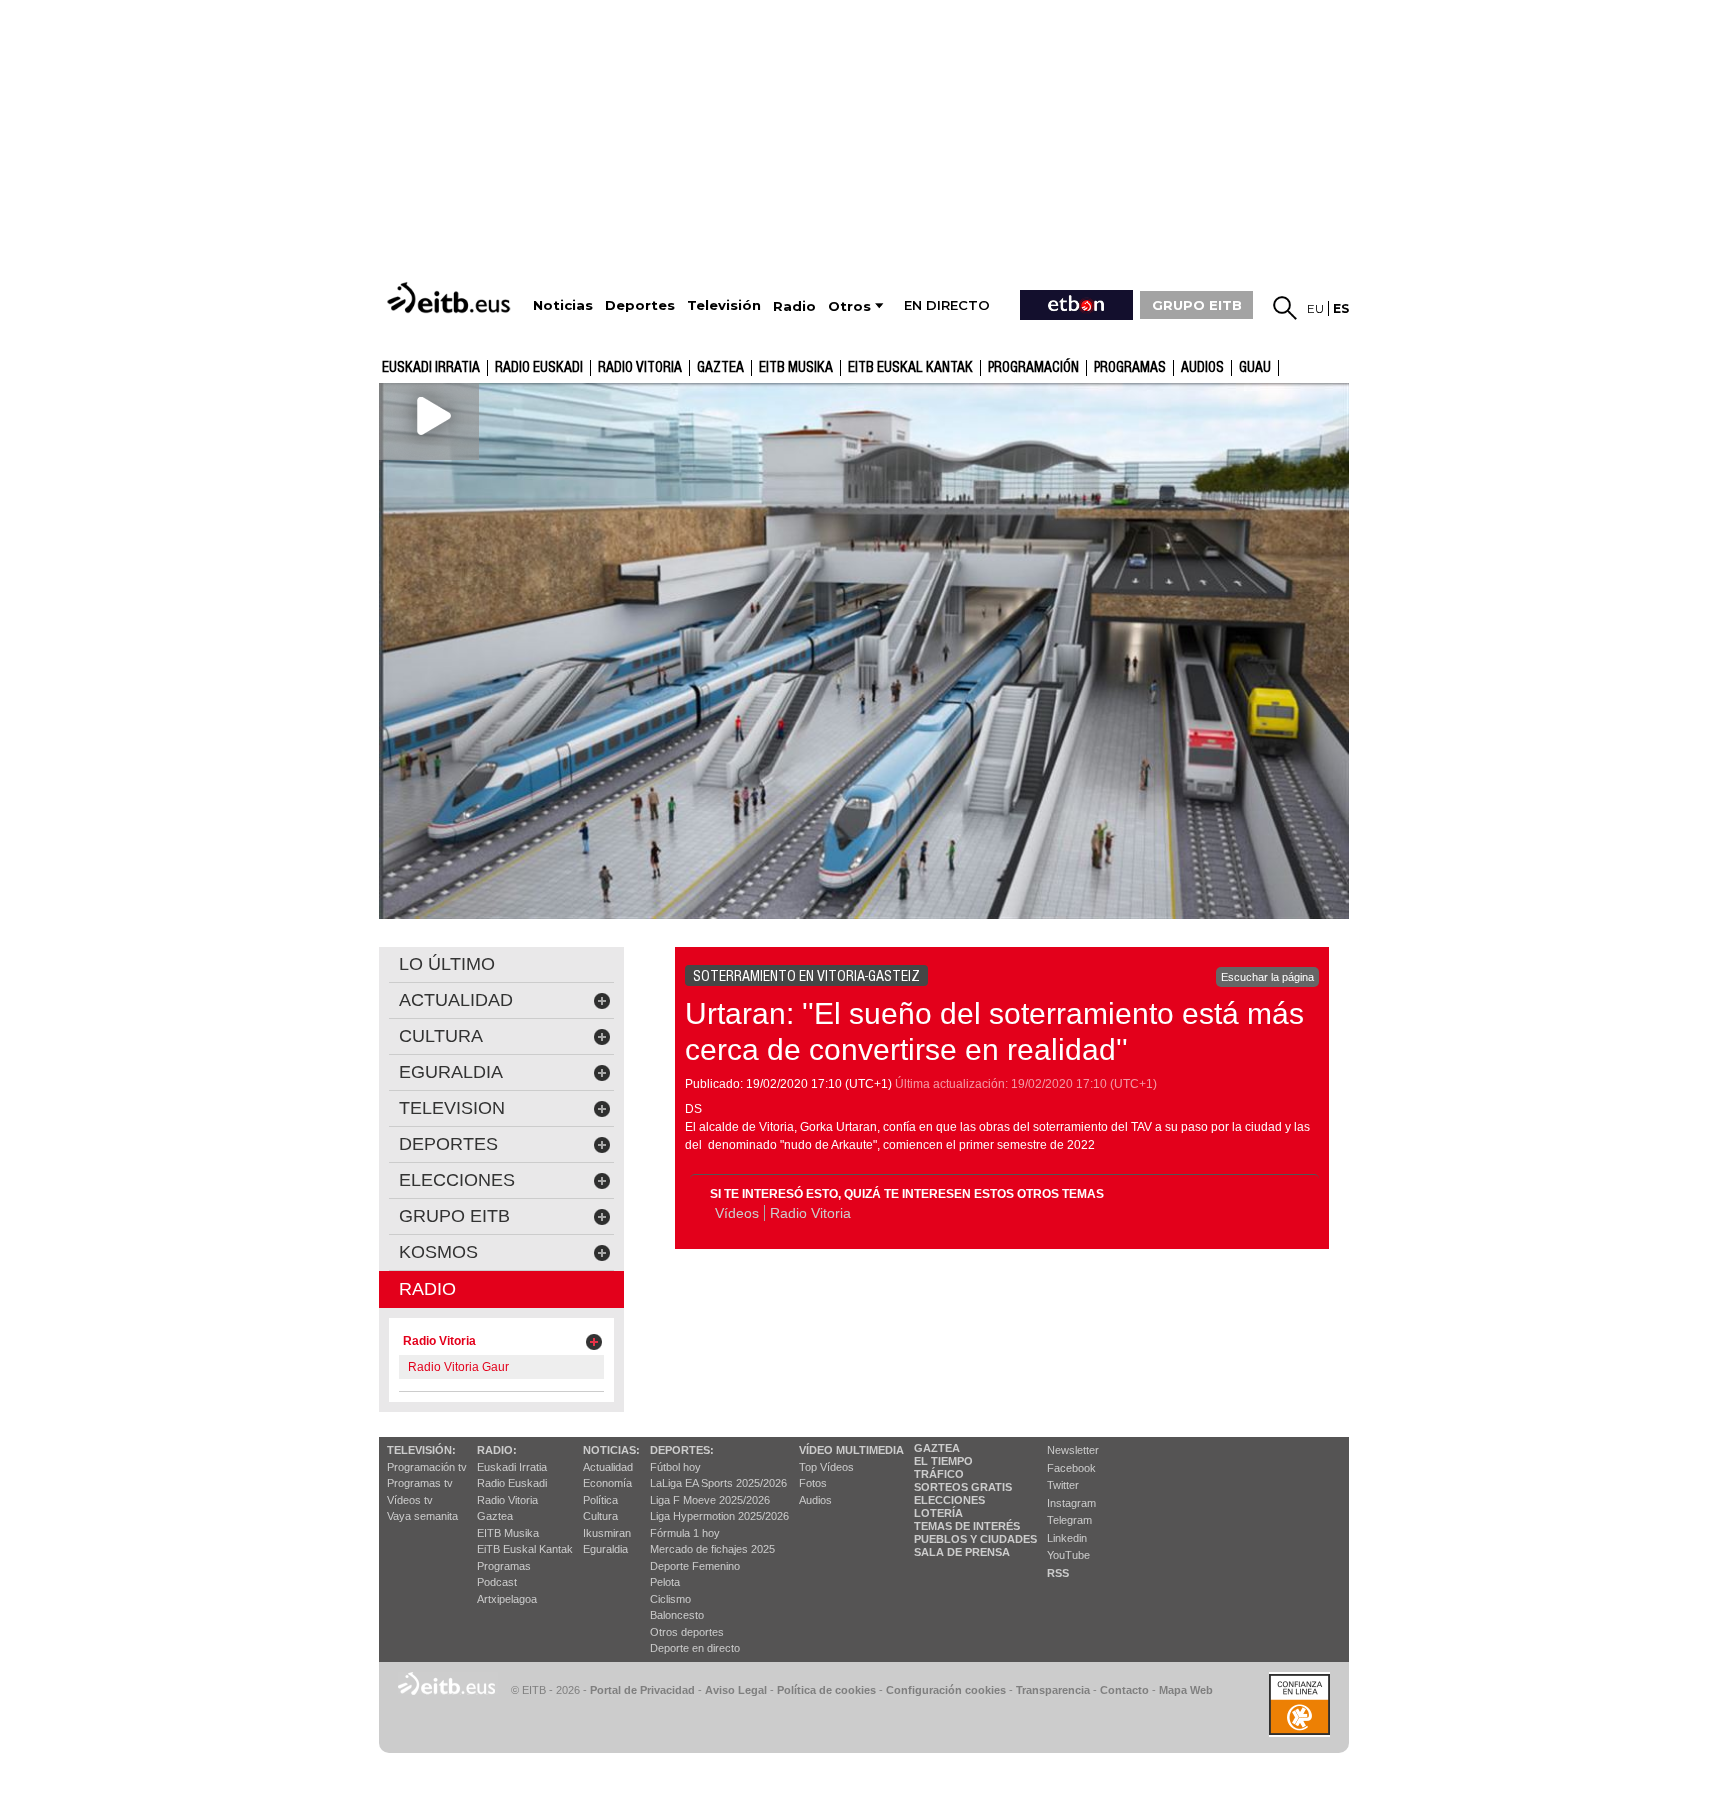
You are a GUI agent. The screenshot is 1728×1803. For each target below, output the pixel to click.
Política (600, 1500)
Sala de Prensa (962, 1552)
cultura (441, 1036)
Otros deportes (687, 1632)
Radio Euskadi (539, 368)
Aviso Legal (736, 1690)
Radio (427, 1289)
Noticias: (611, 1450)
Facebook (1071, 1468)
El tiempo (943, 1461)
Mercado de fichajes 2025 (712, 1549)
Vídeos (737, 1213)
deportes (448, 1144)
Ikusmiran (607, 1533)
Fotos (813, 1483)
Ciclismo (670, 1599)
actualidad (456, 1000)
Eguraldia (605, 1549)
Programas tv (420, 1483)
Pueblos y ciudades (975, 1539)
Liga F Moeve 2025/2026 (710, 1500)
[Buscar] (1285, 308)
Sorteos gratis (963, 1487)
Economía (607, 1483)
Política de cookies (826, 1690)
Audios (815, 1500)
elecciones (457, 1180)
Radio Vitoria (640, 368)
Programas (1130, 368)
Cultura (600, 1516)
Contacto (1124, 1690)
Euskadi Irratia (431, 368)
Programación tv (427, 1467)
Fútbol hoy (675, 1467)
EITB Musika (796, 368)
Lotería (938, 1513)
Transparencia (1053, 1690)
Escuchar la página (1267, 977)
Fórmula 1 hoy (685, 1533)
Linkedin (1067, 1538)
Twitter (1063, 1485)
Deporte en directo (695, 1648)
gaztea (720, 368)
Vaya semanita (422, 1516)
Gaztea (495, 1516)
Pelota (665, 1582)
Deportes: (682, 1450)
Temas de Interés (967, 1526)
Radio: (497, 1450)
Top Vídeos (826, 1467)
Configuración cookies (946, 1690)
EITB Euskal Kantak (910, 368)
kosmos (438, 1252)
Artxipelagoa (507, 1599)
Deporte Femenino (695, 1566)
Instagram (1071, 1503)
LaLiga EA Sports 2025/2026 (718, 1483)
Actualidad (608, 1467)
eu (1315, 308)
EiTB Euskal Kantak (525, 1549)
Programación (1033, 368)
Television (452, 1108)
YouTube (1068, 1555)
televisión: (421, 1450)
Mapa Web (1186, 1690)
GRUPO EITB (1197, 305)
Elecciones (949, 1500)
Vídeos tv (410, 1500)
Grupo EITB (454, 1216)
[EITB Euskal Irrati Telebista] (451, 297)
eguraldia (451, 1072)
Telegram (1069, 1520)
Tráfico (939, 1474)
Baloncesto (677, 1615)
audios (1202, 368)
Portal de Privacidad (642, 1690)
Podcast (497, 1582)
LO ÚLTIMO (447, 964)
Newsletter (1073, 1450)
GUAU (1255, 368)
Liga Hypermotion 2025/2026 (719, 1516)
